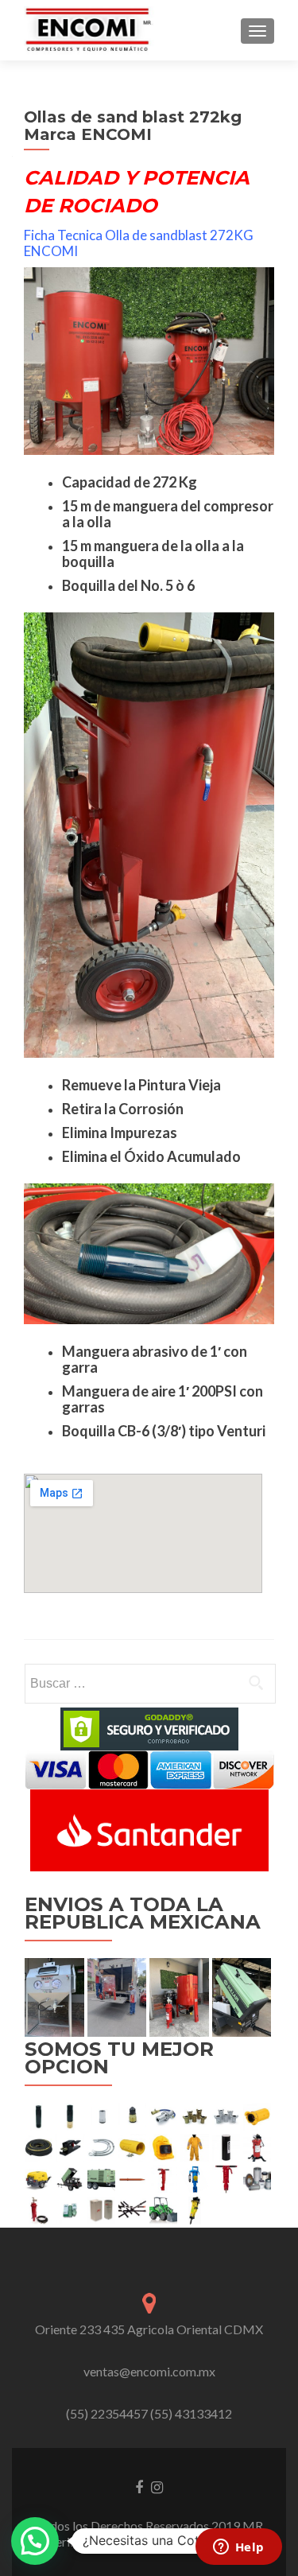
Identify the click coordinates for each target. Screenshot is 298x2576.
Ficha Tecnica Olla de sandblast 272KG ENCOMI (139, 243)
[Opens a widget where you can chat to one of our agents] (238, 2548)
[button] (35, 2541)
